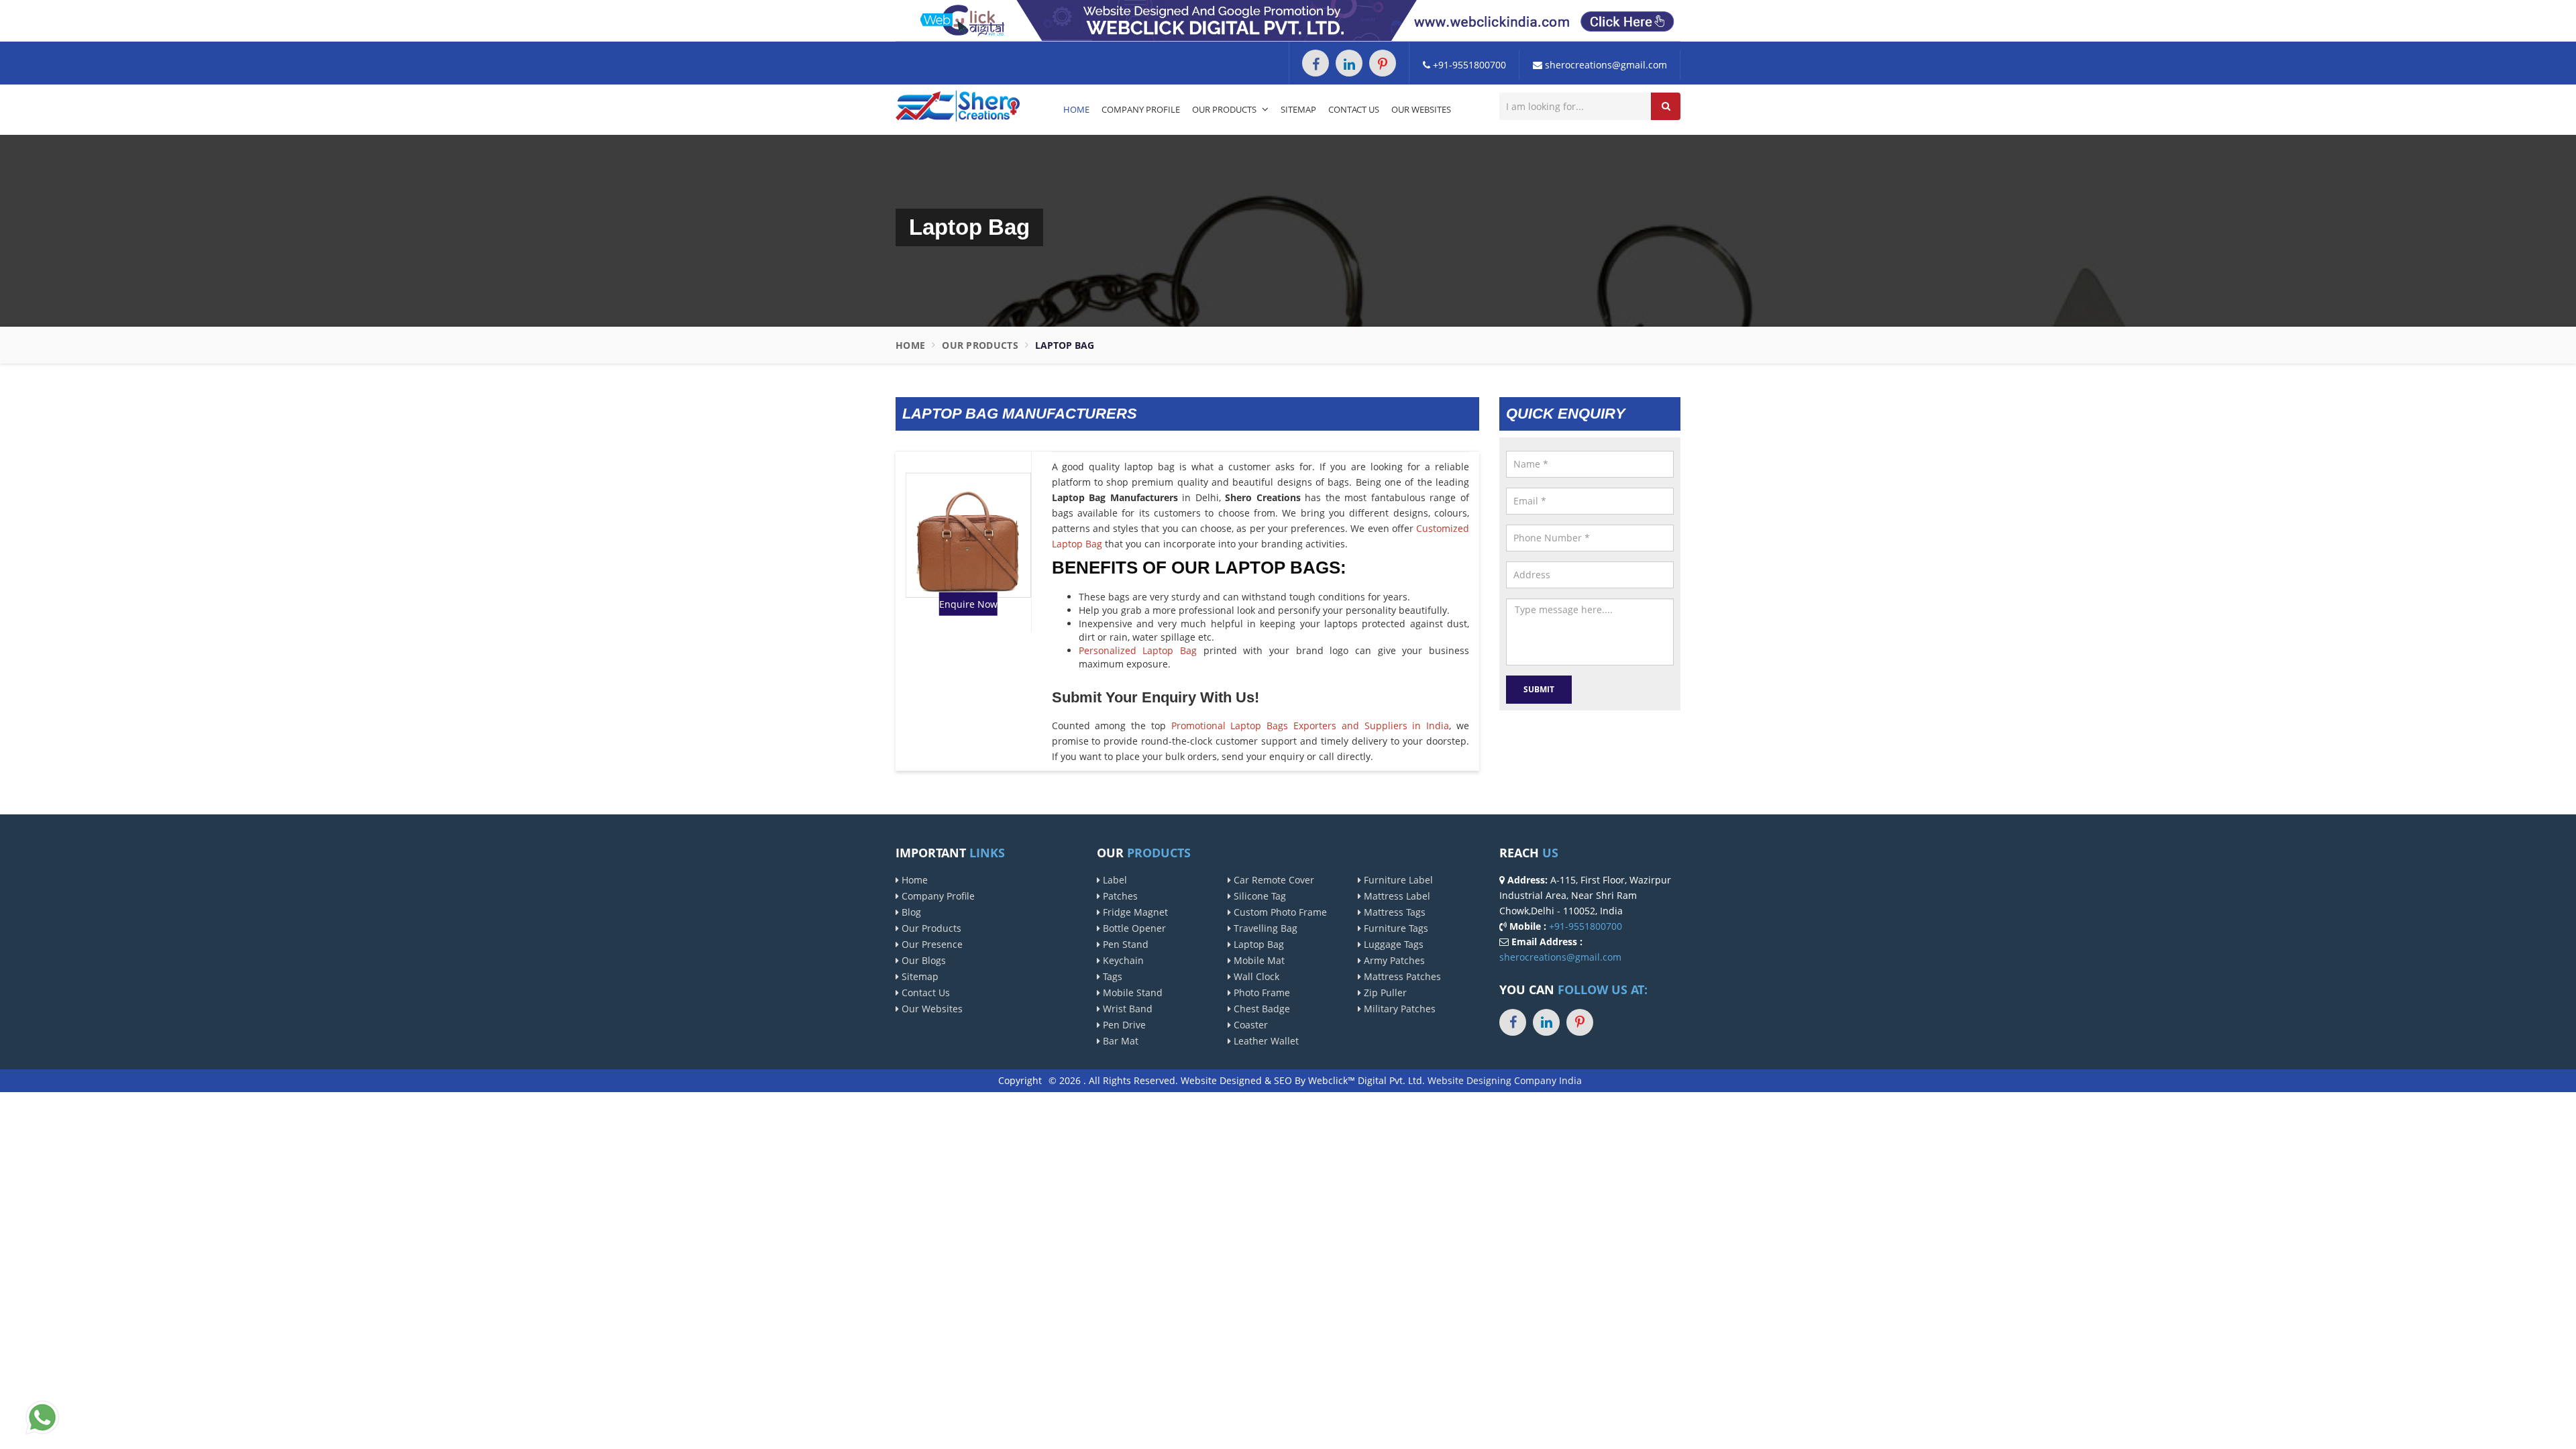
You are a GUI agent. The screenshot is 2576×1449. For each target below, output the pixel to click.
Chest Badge (1260, 1009)
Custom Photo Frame (1279, 912)
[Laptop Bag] (968, 534)
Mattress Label (1396, 896)
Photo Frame (1260, 992)
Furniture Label (1397, 880)
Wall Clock (1255, 976)
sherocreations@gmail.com (1605, 65)
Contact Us (1354, 109)
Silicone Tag (1258, 896)
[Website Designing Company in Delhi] (1288, 20)
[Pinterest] (1383, 63)
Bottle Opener (1133, 928)
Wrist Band (1126, 1009)
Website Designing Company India (1505, 1080)
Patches (1119, 896)
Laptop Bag (1257, 944)
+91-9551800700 (1468, 65)
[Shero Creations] (958, 105)
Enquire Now (968, 604)
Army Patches (1393, 960)
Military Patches (1398, 1009)
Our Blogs (922, 960)
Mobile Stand (1131, 992)
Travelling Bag (1264, 928)
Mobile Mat (1258, 960)
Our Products (1225, 109)
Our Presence (931, 944)
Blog (910, 912)
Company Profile (1141, 109)
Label (1114, 880)
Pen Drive (1123, 1025)
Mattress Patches (1401, 976)
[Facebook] (1316, 63)
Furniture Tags (1395, 928)
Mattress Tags (1393, 912)
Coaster (1249, 1025)
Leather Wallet (1265, 1041)
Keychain (1122, 960)
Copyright (1020, 1080)
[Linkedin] (1349, 63)
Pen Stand (1124, 944)
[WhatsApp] (42, 1416)
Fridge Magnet (1134, 912)
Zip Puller (1384, 992)
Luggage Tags (1392, 944)
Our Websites (1421, 109)
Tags (1111, 976)
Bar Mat (1119, 1041)
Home (1076, 109)
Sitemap (1298, 109)
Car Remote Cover (1273, 880)
